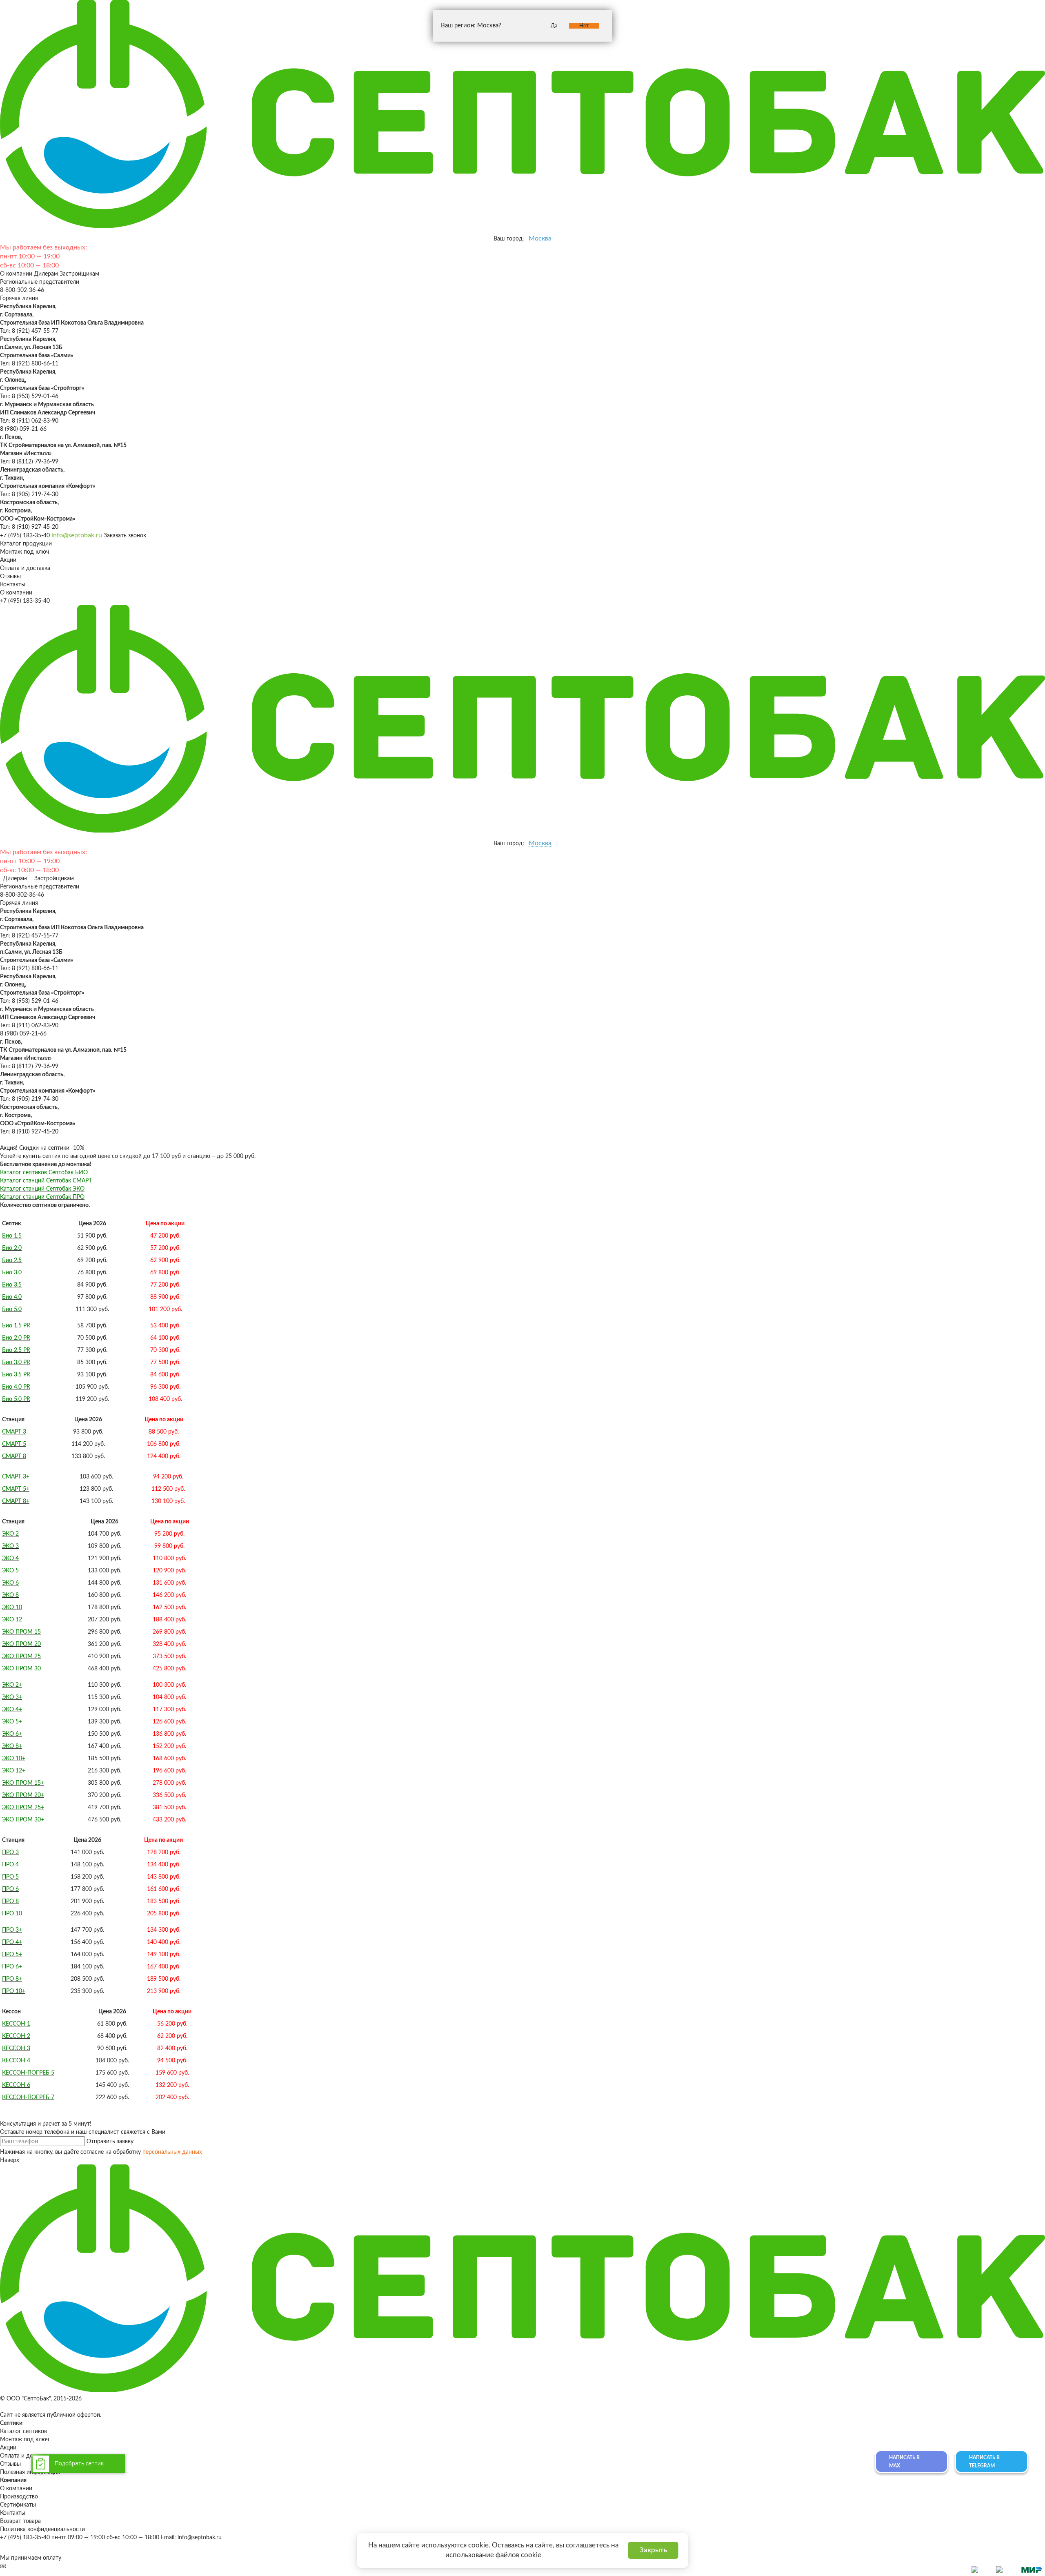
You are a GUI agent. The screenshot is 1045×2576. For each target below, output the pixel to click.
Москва (540, 238)
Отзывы (10, 577)
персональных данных (172, 2152)
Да (554, 26)
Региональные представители (40, 282)
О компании (16, 274)
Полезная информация (30, 2472)
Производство (19, 2497)
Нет (584, 26)
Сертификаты (18, 2505)
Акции (8, 560)
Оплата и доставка (25, 568)
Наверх (10, 2160)
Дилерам (46, 274)
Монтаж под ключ (24, 552)
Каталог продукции (26, 544)
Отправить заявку (110, 2142)
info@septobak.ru (77, 535)
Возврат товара (20, 2521)
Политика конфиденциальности (42, 2529)
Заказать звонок (125, 536)
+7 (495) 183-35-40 (25, 536)
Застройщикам (79, 274)
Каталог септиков (23, 2431)
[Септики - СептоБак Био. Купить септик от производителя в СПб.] (522, 226)
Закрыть (653, 2550)
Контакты (13, 585)
